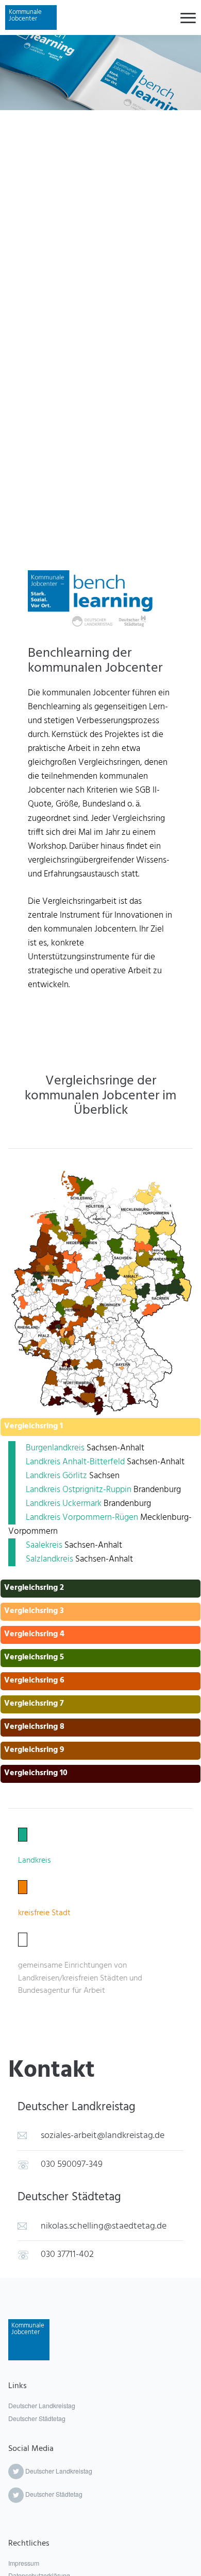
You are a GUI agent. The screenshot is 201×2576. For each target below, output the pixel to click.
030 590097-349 (72, 2165)
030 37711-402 (67, 2255)
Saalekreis (44, 1545)
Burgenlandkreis (55, 1448)
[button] (101, 1430)
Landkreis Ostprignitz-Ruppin (79, 1490)
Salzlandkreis (51, 1559)
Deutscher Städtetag (37, 2419)
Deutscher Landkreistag (42, 2406)
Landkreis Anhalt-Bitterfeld (75, 1462)
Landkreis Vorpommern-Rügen (82, 1518)
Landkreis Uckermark (64, 1504)
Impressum (24, 2563)
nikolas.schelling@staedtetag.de (104, 2226)
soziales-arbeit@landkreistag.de (103, 2136)
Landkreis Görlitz (56, 1476)
